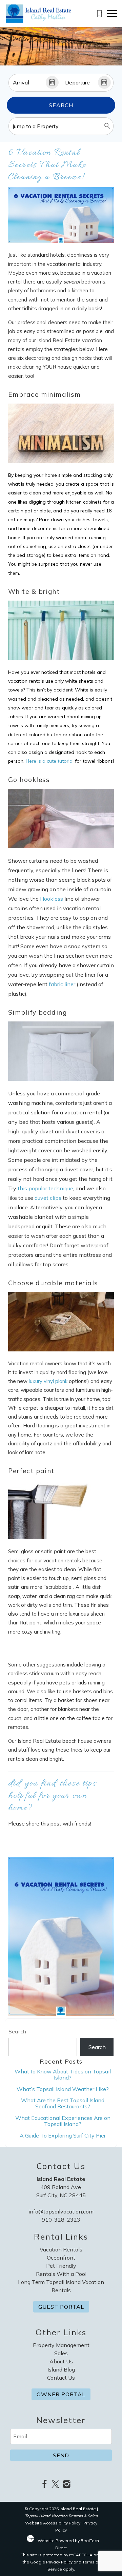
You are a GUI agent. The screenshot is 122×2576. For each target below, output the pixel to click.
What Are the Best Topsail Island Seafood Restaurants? (63, 2103)
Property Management (61, 2345)
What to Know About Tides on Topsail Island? (63, 2074)
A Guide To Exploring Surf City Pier (63, 2135)
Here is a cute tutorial (50, 761)
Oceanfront (61, 2258)
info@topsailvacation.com (61, 2211)
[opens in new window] (44, 2485)
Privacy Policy (59, 2562)
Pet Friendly (61, 2266)
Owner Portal (61, 2394)
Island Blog (61, 2369)
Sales (61, 2353)
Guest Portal (61, 2307)
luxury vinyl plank (49, 1381)
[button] (112, 14)
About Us (61, 2361)
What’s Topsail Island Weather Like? (63, 2089)
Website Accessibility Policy (53, 2523)
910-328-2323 (61, 2220)
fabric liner (62, 984)
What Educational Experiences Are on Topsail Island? (63, 2121)
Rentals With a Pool (61, 2274)
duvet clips (48, 1198)
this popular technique (45, 1188)
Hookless (52, 899)
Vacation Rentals (61, 2249)
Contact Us (61, 2378)
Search (61, 105)
